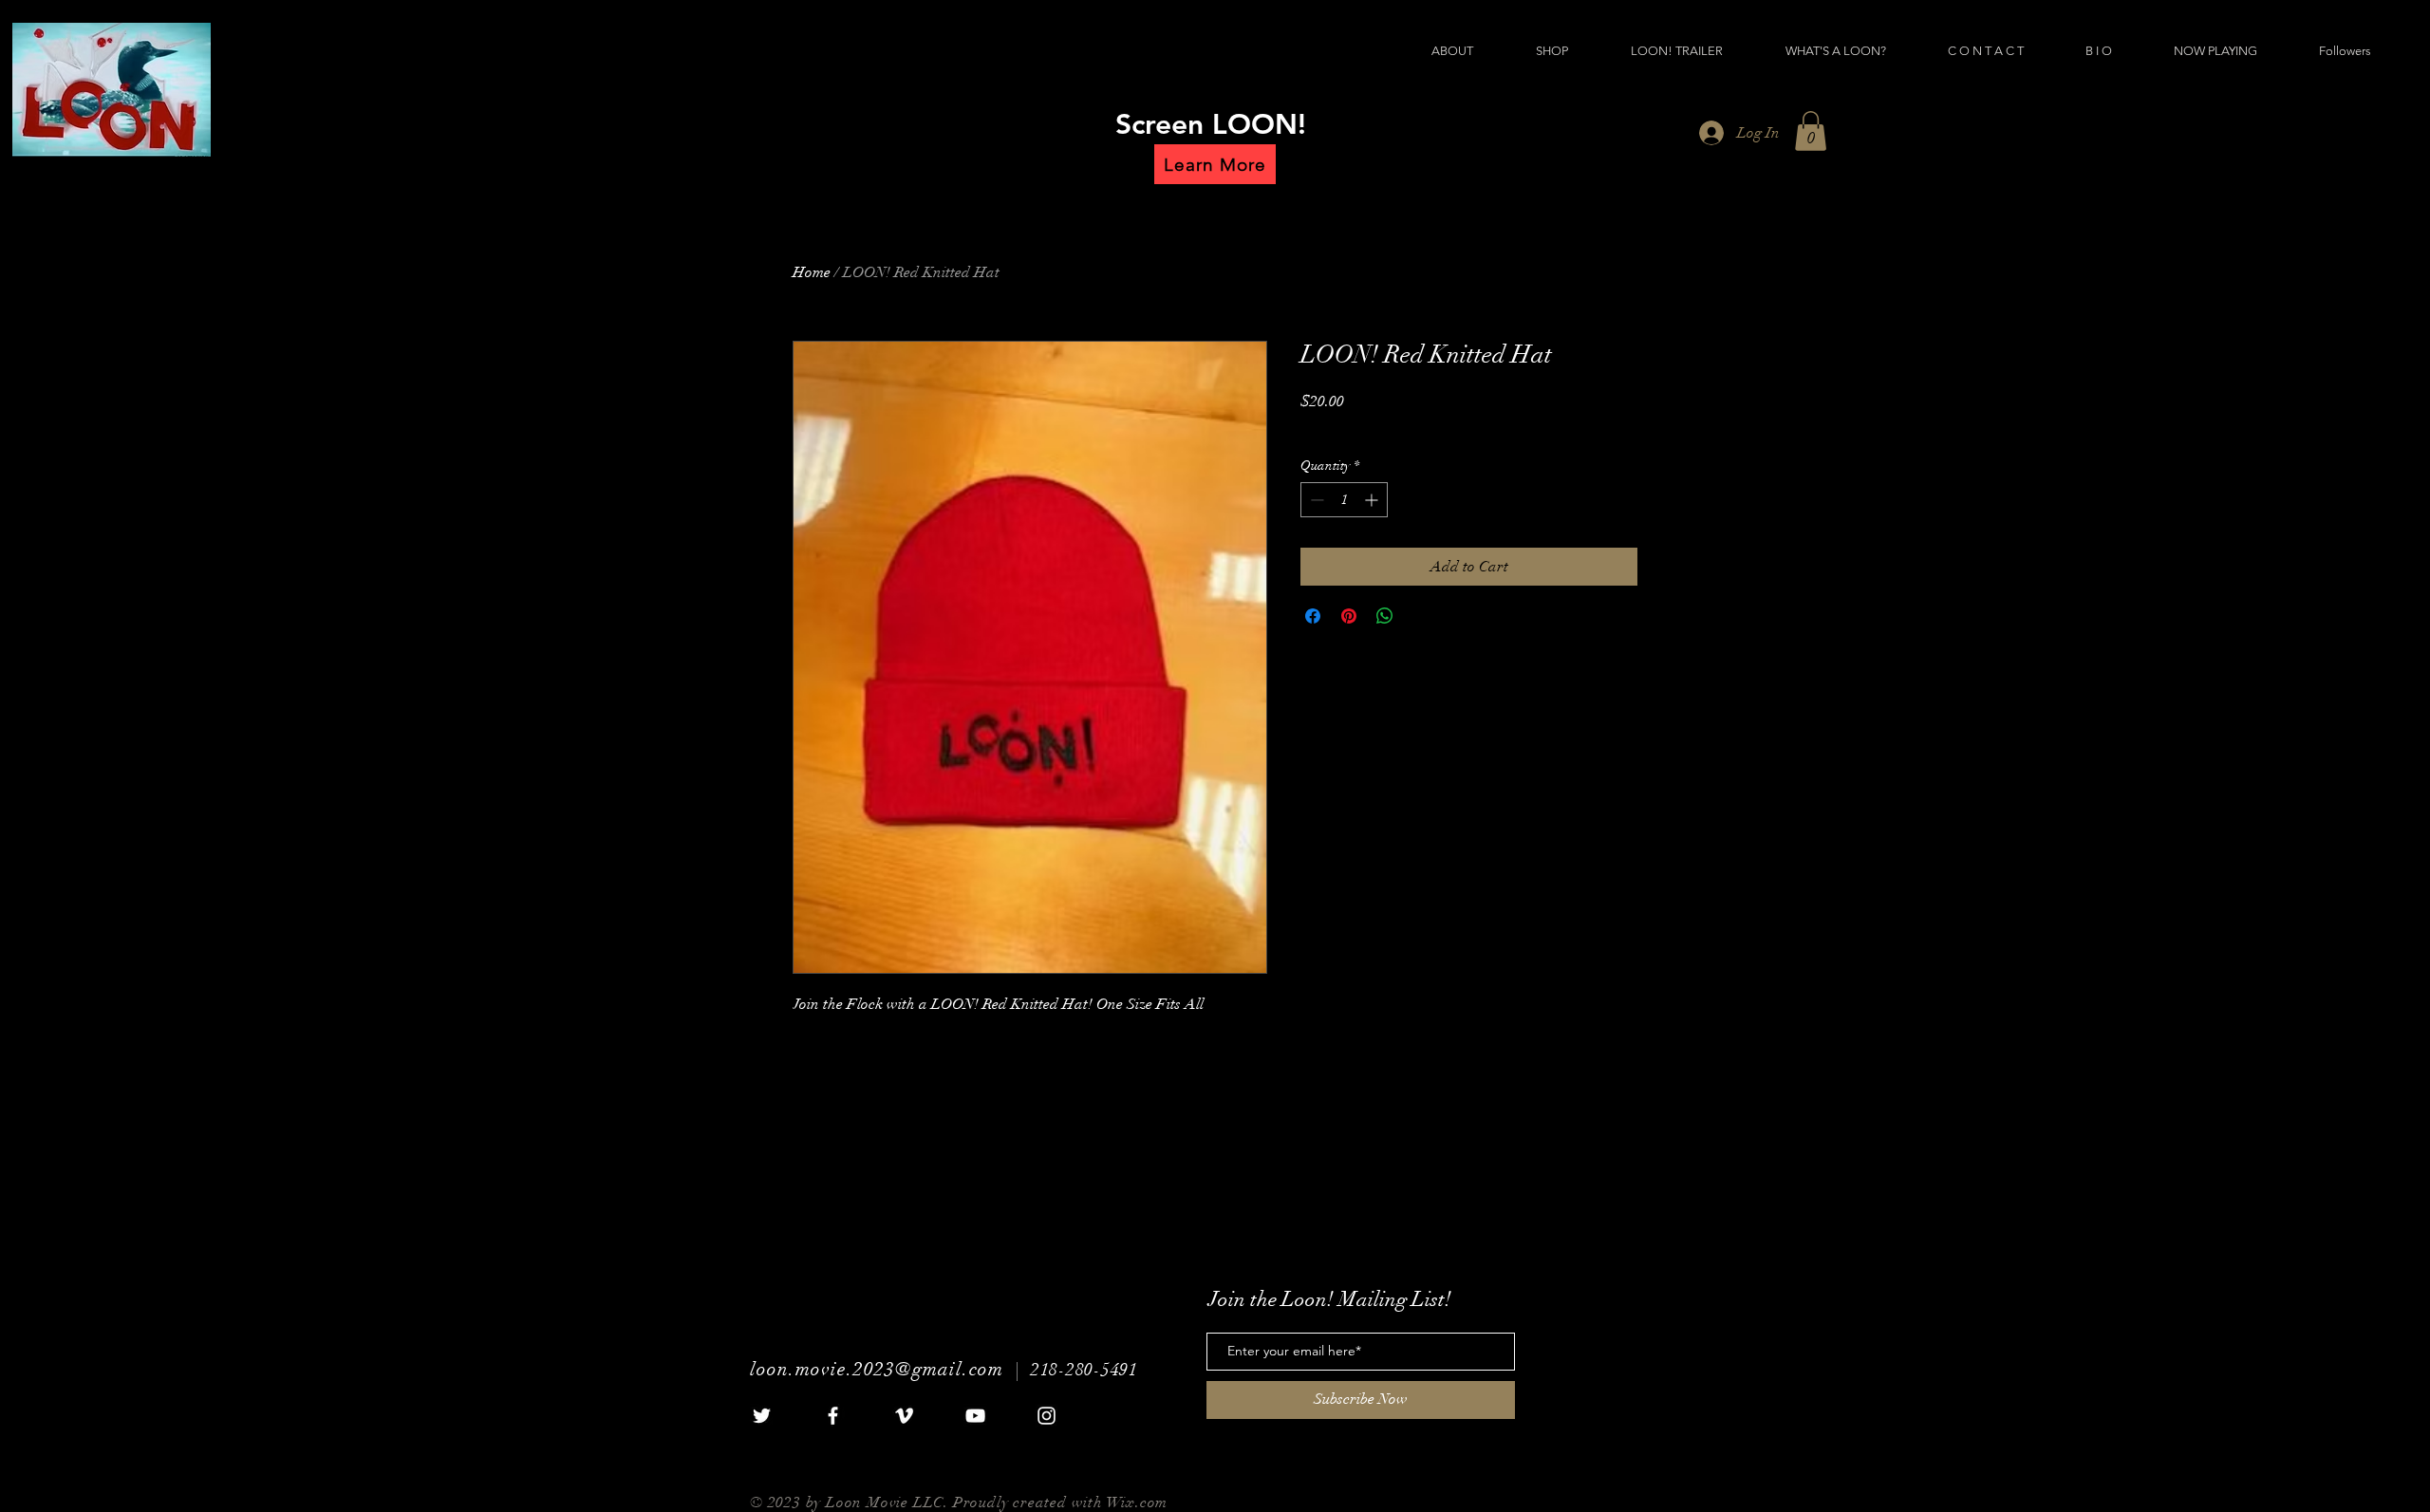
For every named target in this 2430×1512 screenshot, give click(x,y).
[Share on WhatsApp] (1385, 616)
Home (812, 272)
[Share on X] (1421, 616)
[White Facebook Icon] (833, 1416)
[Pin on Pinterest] (1349, 616)
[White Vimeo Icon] (904, 1416)
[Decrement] (1315, 500)
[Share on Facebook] (1313, 616)
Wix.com (1138, 1503)
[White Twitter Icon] (762, 1416)
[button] (1811, 131)
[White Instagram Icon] (1047, 1416)
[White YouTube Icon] (975, 1416)
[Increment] (1373, 500)
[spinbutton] (1344, 500)
